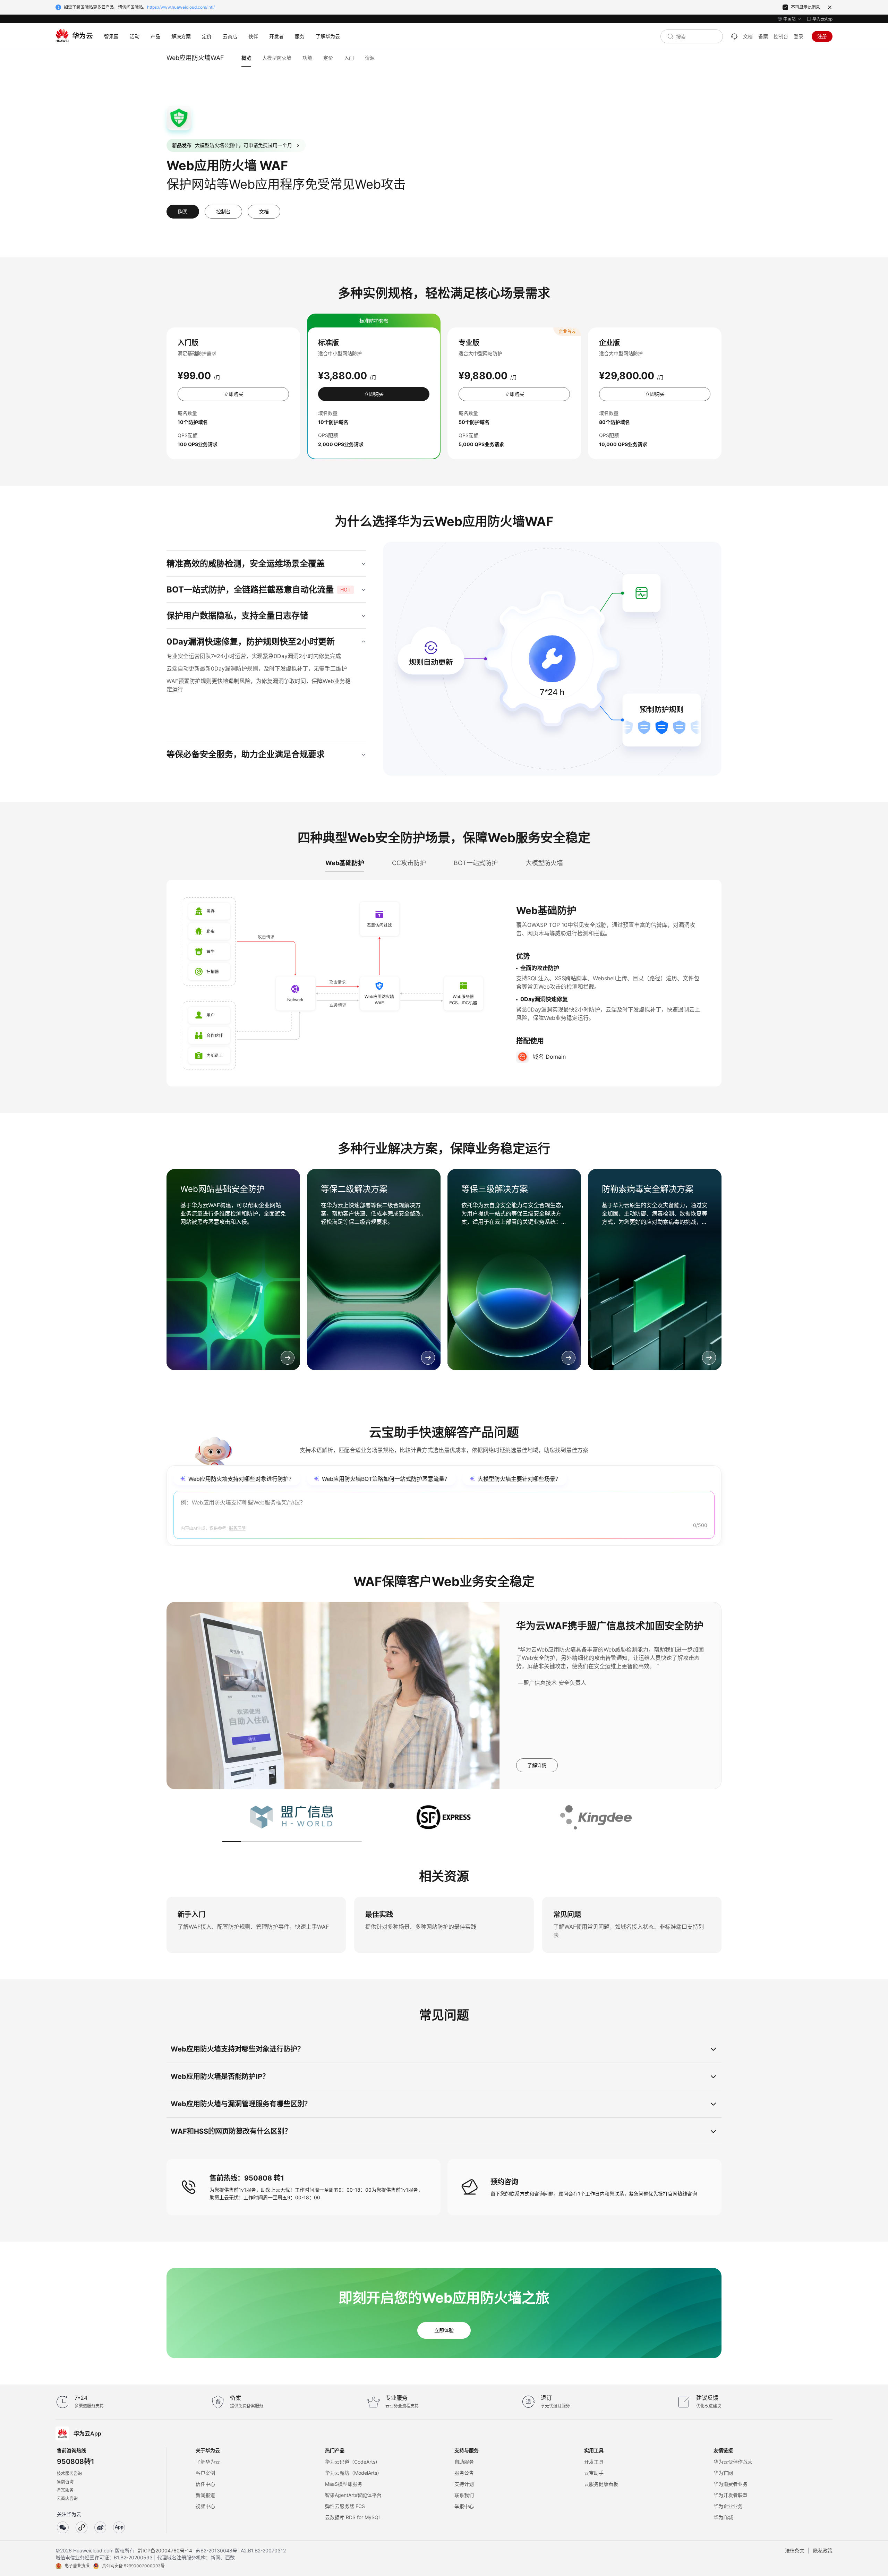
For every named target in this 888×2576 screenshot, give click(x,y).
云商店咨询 (67, 2498)
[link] (233, 1270)
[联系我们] (734, 36)
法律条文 (795, 2551)
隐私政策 (823, 2551)
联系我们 (464, 2495)
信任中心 (205, 2484)
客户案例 (205, 2473)
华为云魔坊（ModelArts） (353, 2473)
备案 (763, 36)
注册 (822, 36)
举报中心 (464, 2506)
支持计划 (464, 2484)
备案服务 (65, 2490)
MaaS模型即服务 (344, 2484)
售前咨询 (65, 2482)
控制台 (781, 36)
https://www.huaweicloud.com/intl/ (181, 7)
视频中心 (205, 2506)
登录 (799, 36)
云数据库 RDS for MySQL (353, 2517)
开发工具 (594, 2462)
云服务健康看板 (601, 2484)
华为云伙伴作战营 (733, 2462)
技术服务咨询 (69, 2473)
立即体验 (444, 2330)
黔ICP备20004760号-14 (165, 2551)
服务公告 (464, 2473)
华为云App (822, 19)
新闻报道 (205, 2495)
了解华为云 (208, 2462)
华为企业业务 (728, 2506)
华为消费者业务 (731, 2484)
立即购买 (233, 394)
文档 (748, 36)
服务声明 (237, 1528)
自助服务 (464, 2462)
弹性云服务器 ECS (345, 2506)
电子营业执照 (77, 2566)
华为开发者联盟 (731, 2495)
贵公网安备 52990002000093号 (133, 2566)
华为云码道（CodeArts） (353, 2462)
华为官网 (723, 2473)
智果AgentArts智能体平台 (353, 2495)
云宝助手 (594, 2473)
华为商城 (723, 2517)
